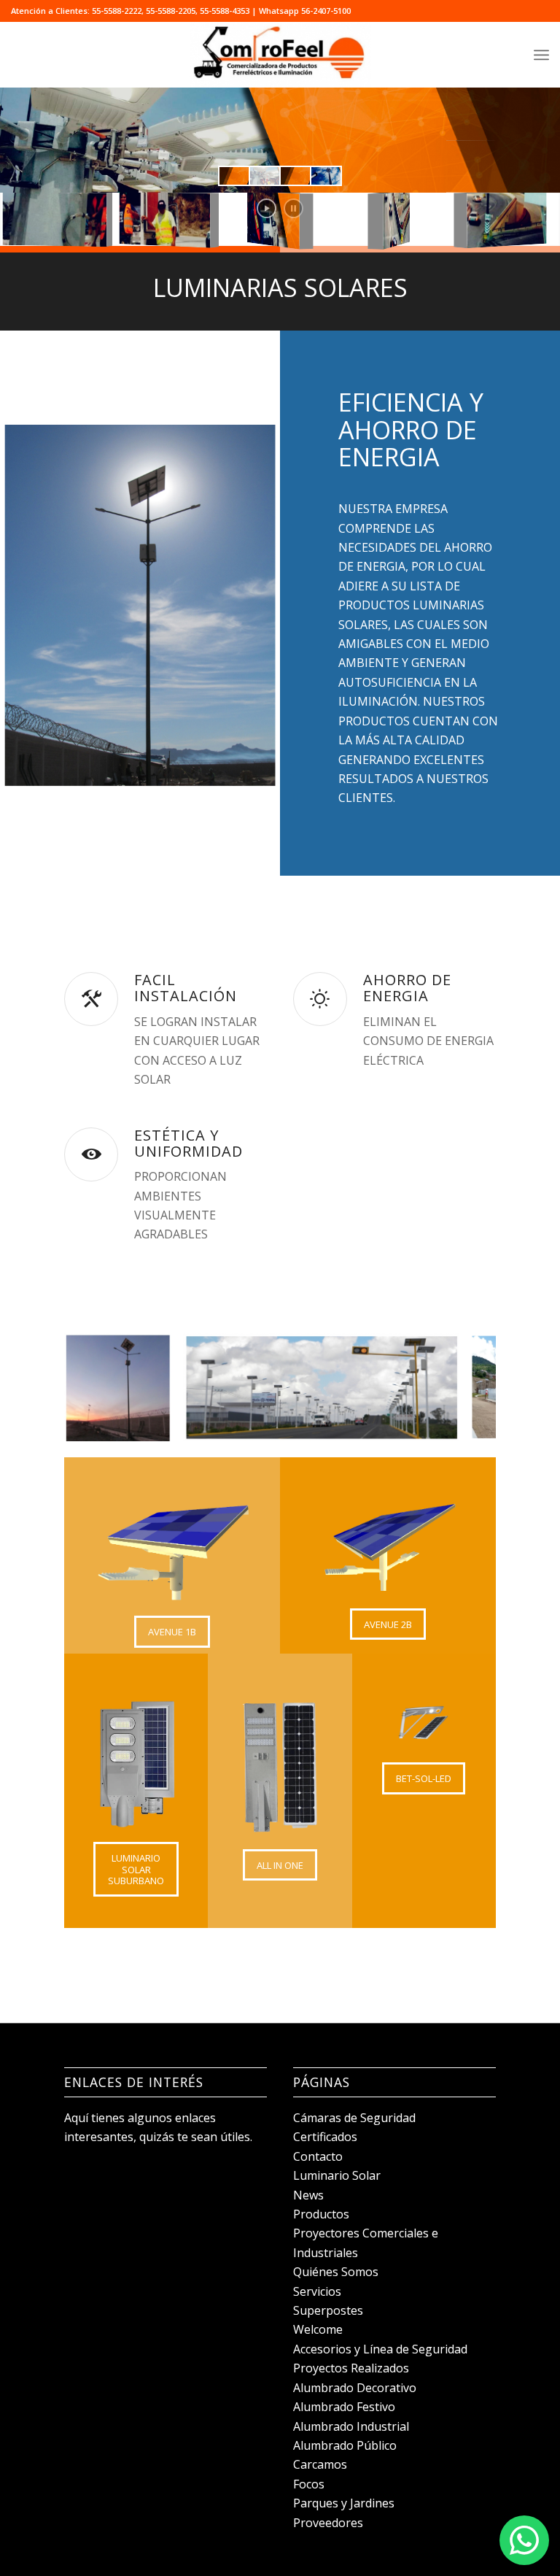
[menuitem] (541, 55)
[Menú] (541, 55)
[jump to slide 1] (234, 176)
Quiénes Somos (336, 2272)
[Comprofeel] (280, 55)
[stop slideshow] (293, 208)
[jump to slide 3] (295, 176)
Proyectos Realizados (351, 2368)
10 (332, 1442)
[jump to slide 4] (326, 176)
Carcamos (320, 2464)
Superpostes (328, 2310)
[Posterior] (463, 1387)
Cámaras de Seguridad (354, 2118)
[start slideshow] (267, 208)
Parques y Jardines (344, 2503)
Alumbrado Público (345, 2445)
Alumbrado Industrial (351, 2426)
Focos (309, 2484)
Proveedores (328, 2523)
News (308, 2195)
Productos (321, 2214)
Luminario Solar (337, 2175)
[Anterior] (97, 1387)
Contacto (318, 2156)
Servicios (317, 2291)
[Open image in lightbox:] (156, 1425)
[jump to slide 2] (265, 176)
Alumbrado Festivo (344, 2407)
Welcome (318, 2329)
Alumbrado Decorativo (355, 2388)
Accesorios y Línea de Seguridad (380, 2349)
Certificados (325, 2137)
